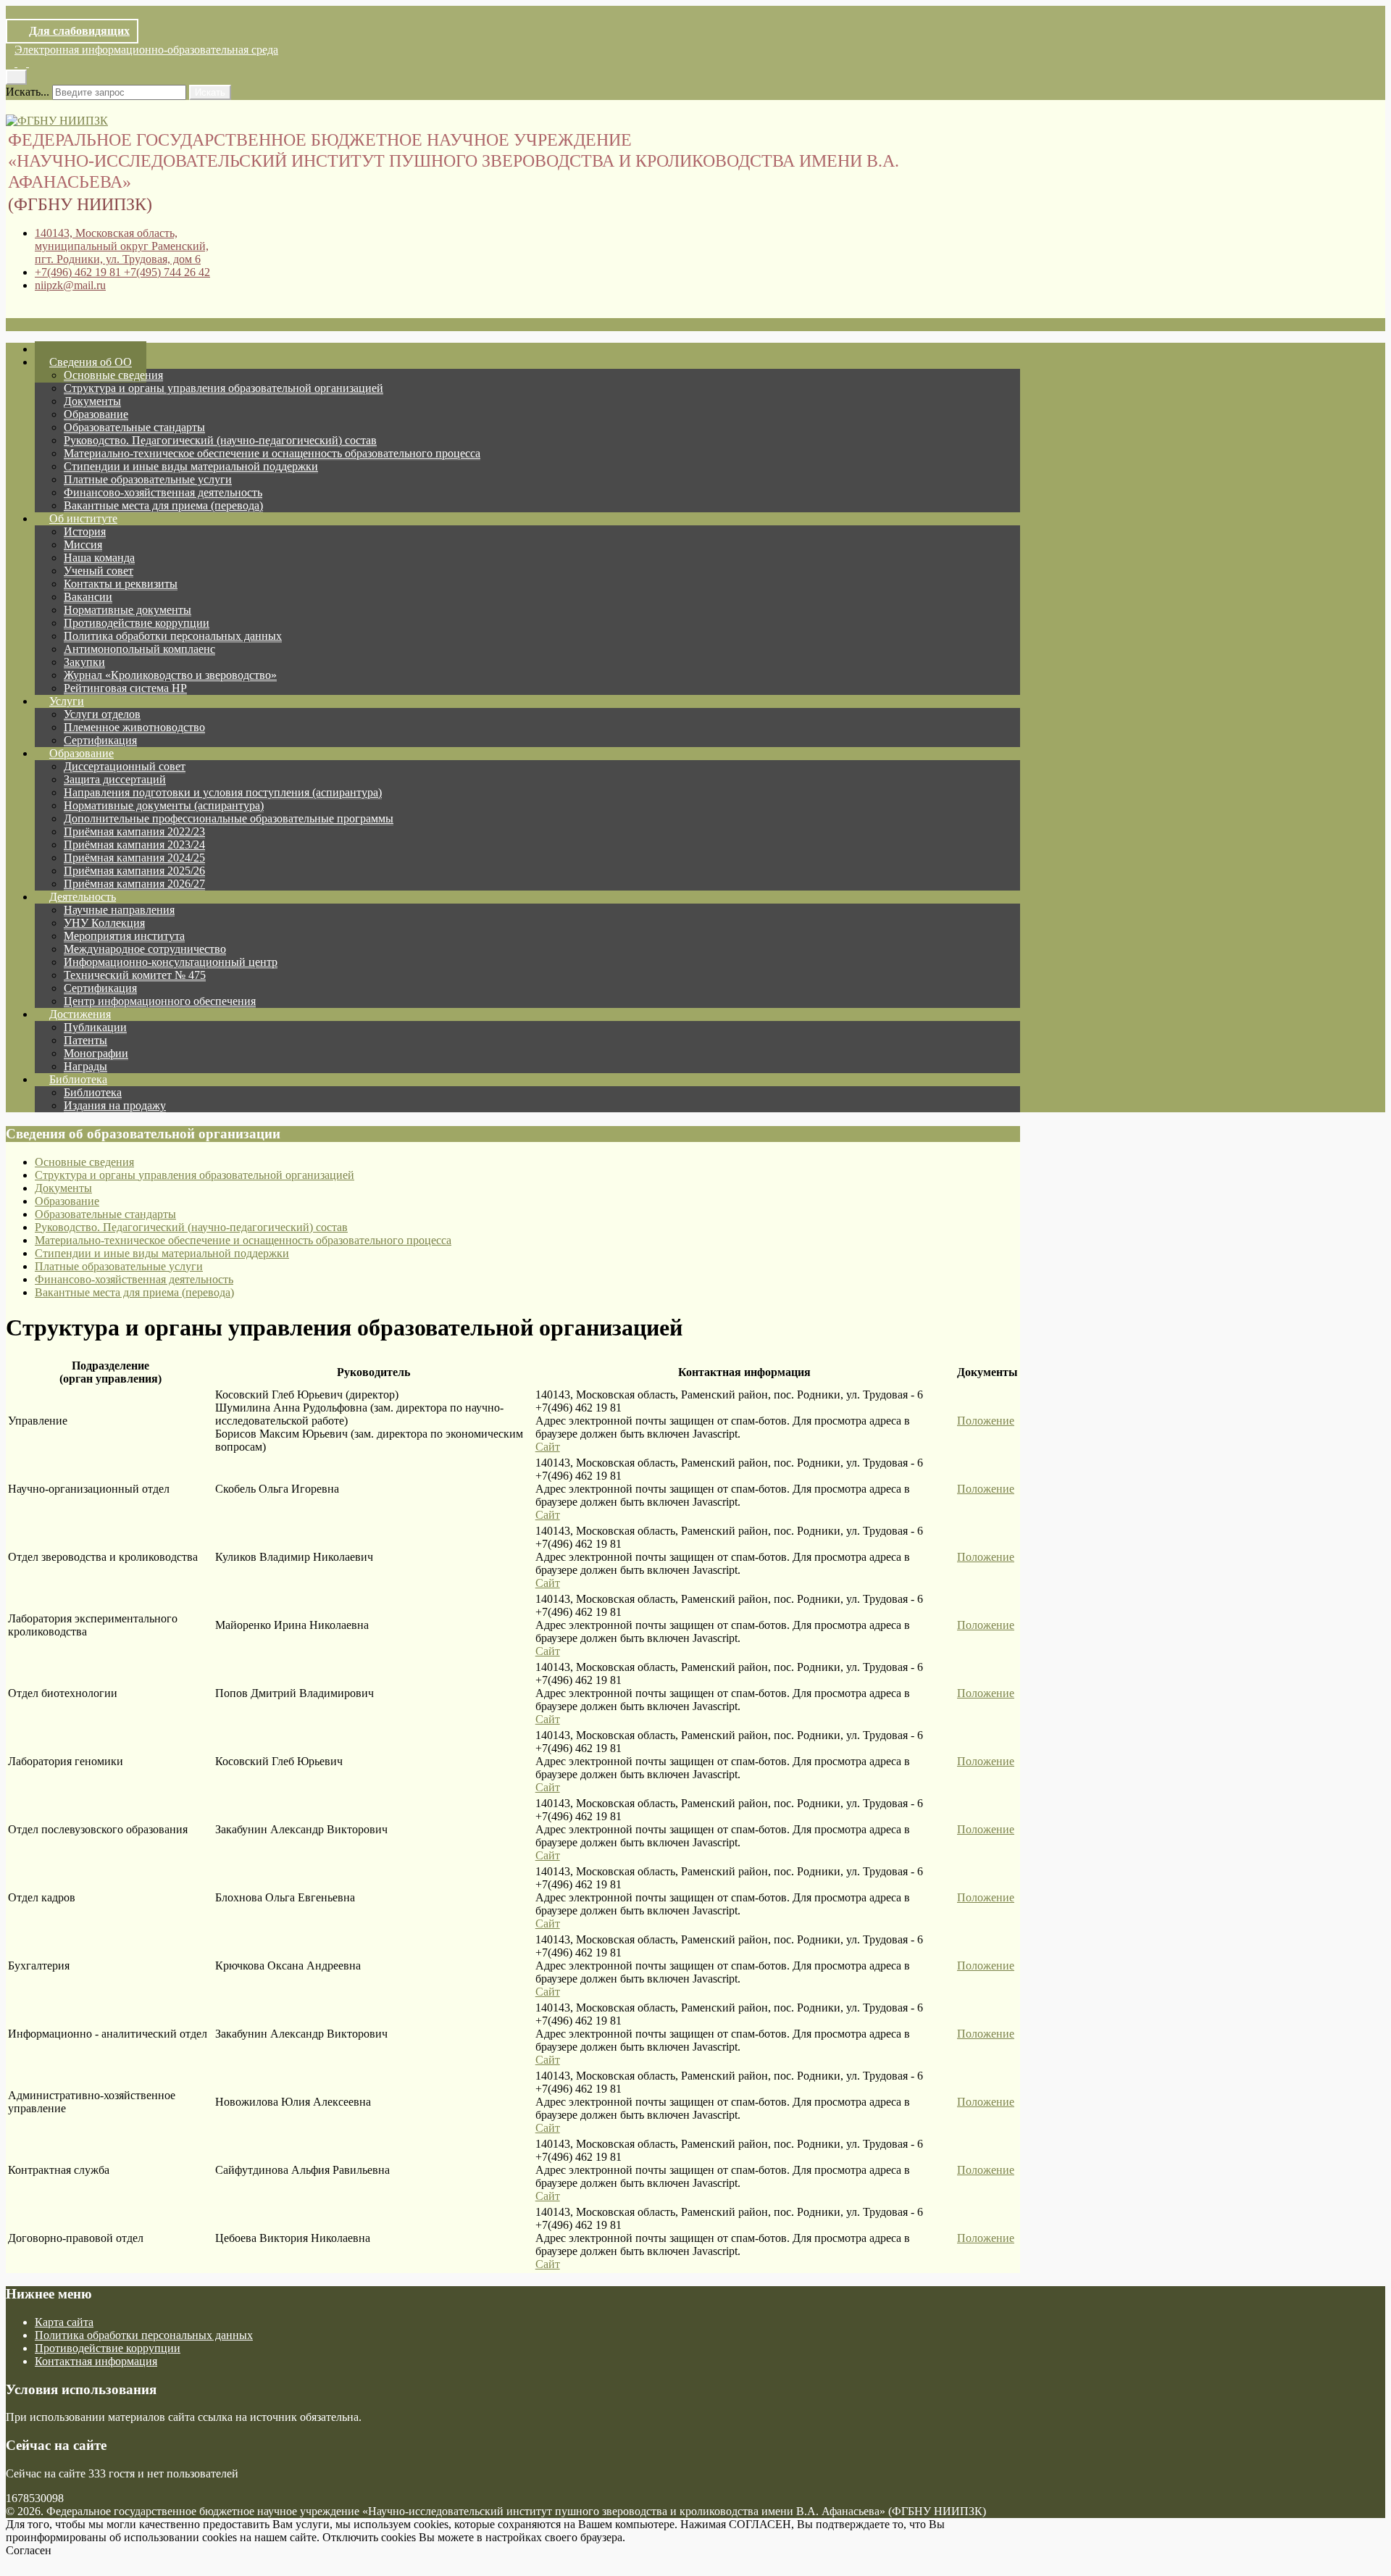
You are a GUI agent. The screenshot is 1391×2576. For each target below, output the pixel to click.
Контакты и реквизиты (121, 584)
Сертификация (100, 988)
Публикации (95, 1027)
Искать (210, 92)
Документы (92, 401)
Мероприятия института (124, 936)
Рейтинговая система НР (125, 688)
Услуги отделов (102, 714)
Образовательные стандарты (134, 427)
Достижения (80, 1014)
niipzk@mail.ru (70, 285)
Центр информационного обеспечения (160, 1001)
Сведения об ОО (91, 362)
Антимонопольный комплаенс (139, 649)
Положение (986, 1421)
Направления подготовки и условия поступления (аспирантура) (223, 792)
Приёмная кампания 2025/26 (134, 871)
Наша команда (99, 558)
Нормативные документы (128, 610)
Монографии (96, 1053)
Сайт (548, 1447)
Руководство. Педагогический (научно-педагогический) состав (220, 440)
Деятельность (83, 897)
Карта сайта (64, 2322)
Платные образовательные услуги (148, 479)
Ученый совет (99, 571)
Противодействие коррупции (137, 623)
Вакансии (88, 597)
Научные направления (119, 910)
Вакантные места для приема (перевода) (163, 505)
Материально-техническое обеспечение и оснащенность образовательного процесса (272, 453)
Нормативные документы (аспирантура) (164, 805)
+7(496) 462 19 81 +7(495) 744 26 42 (122, 272)
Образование (96, 414)
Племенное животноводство (134, 727)
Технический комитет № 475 (135, 975)
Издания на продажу (115, 1105)
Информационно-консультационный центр (171, 962)
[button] (12, 63)
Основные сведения (113, 375)
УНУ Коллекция (104, 923)
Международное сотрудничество (145, 949)
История (85, 532)
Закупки (84, 662)
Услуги (67, 701)
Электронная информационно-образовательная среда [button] (146, 50)
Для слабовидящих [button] (79, 31)
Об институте (83, 518)
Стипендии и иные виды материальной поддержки (191, 466)
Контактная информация (96, 2361)
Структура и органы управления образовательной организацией (224, 388)
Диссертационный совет (125, 766)
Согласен (29, 2550)
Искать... (28, 92)
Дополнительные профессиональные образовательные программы (229, 818)
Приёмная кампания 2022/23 (134, 831)
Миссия (83, 545)
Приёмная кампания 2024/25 (134, 858)
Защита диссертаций (115, 779)
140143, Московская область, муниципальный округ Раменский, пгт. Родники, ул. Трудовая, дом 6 (122, 246)
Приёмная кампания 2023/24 (134, 845)
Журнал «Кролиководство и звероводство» (170, 675)
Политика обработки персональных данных (173, 636)
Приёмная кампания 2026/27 (134, 884)
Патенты (85, 1040)
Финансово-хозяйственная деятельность (163, 492)
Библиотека (78, 1079)
